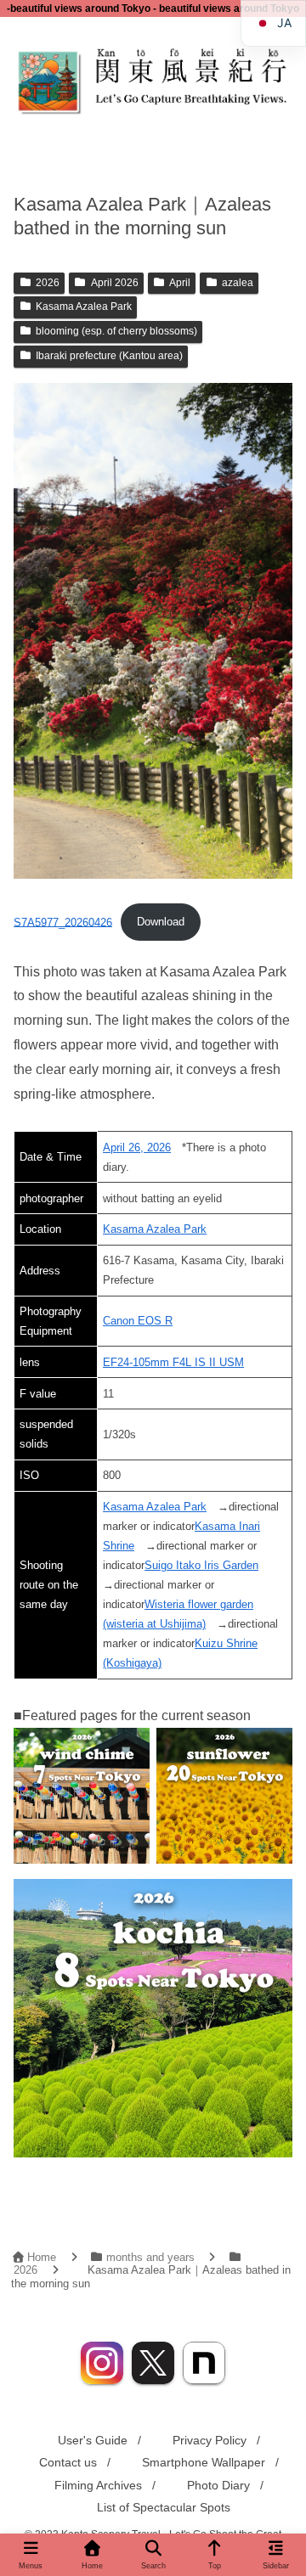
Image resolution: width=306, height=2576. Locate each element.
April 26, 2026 (137, 1147)
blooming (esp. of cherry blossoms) (116, 331)
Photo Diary (218, 2485)
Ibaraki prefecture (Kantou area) (109, 356)
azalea (238, 283)
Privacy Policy (210, 2440)
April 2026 (115, 283)
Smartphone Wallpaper (204, 2462)
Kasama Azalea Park (84, 307)
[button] (273, 2236)
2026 (48, 283)
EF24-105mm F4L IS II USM (173, 1362)
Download (161, 922)
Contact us (68, 2462)
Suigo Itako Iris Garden (201, 1565)
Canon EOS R (138, 1321)
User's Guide (93, 2440)
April (180, 283)
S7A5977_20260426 (63, 922)
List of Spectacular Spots (164, 2507)
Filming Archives (98, 2485)
